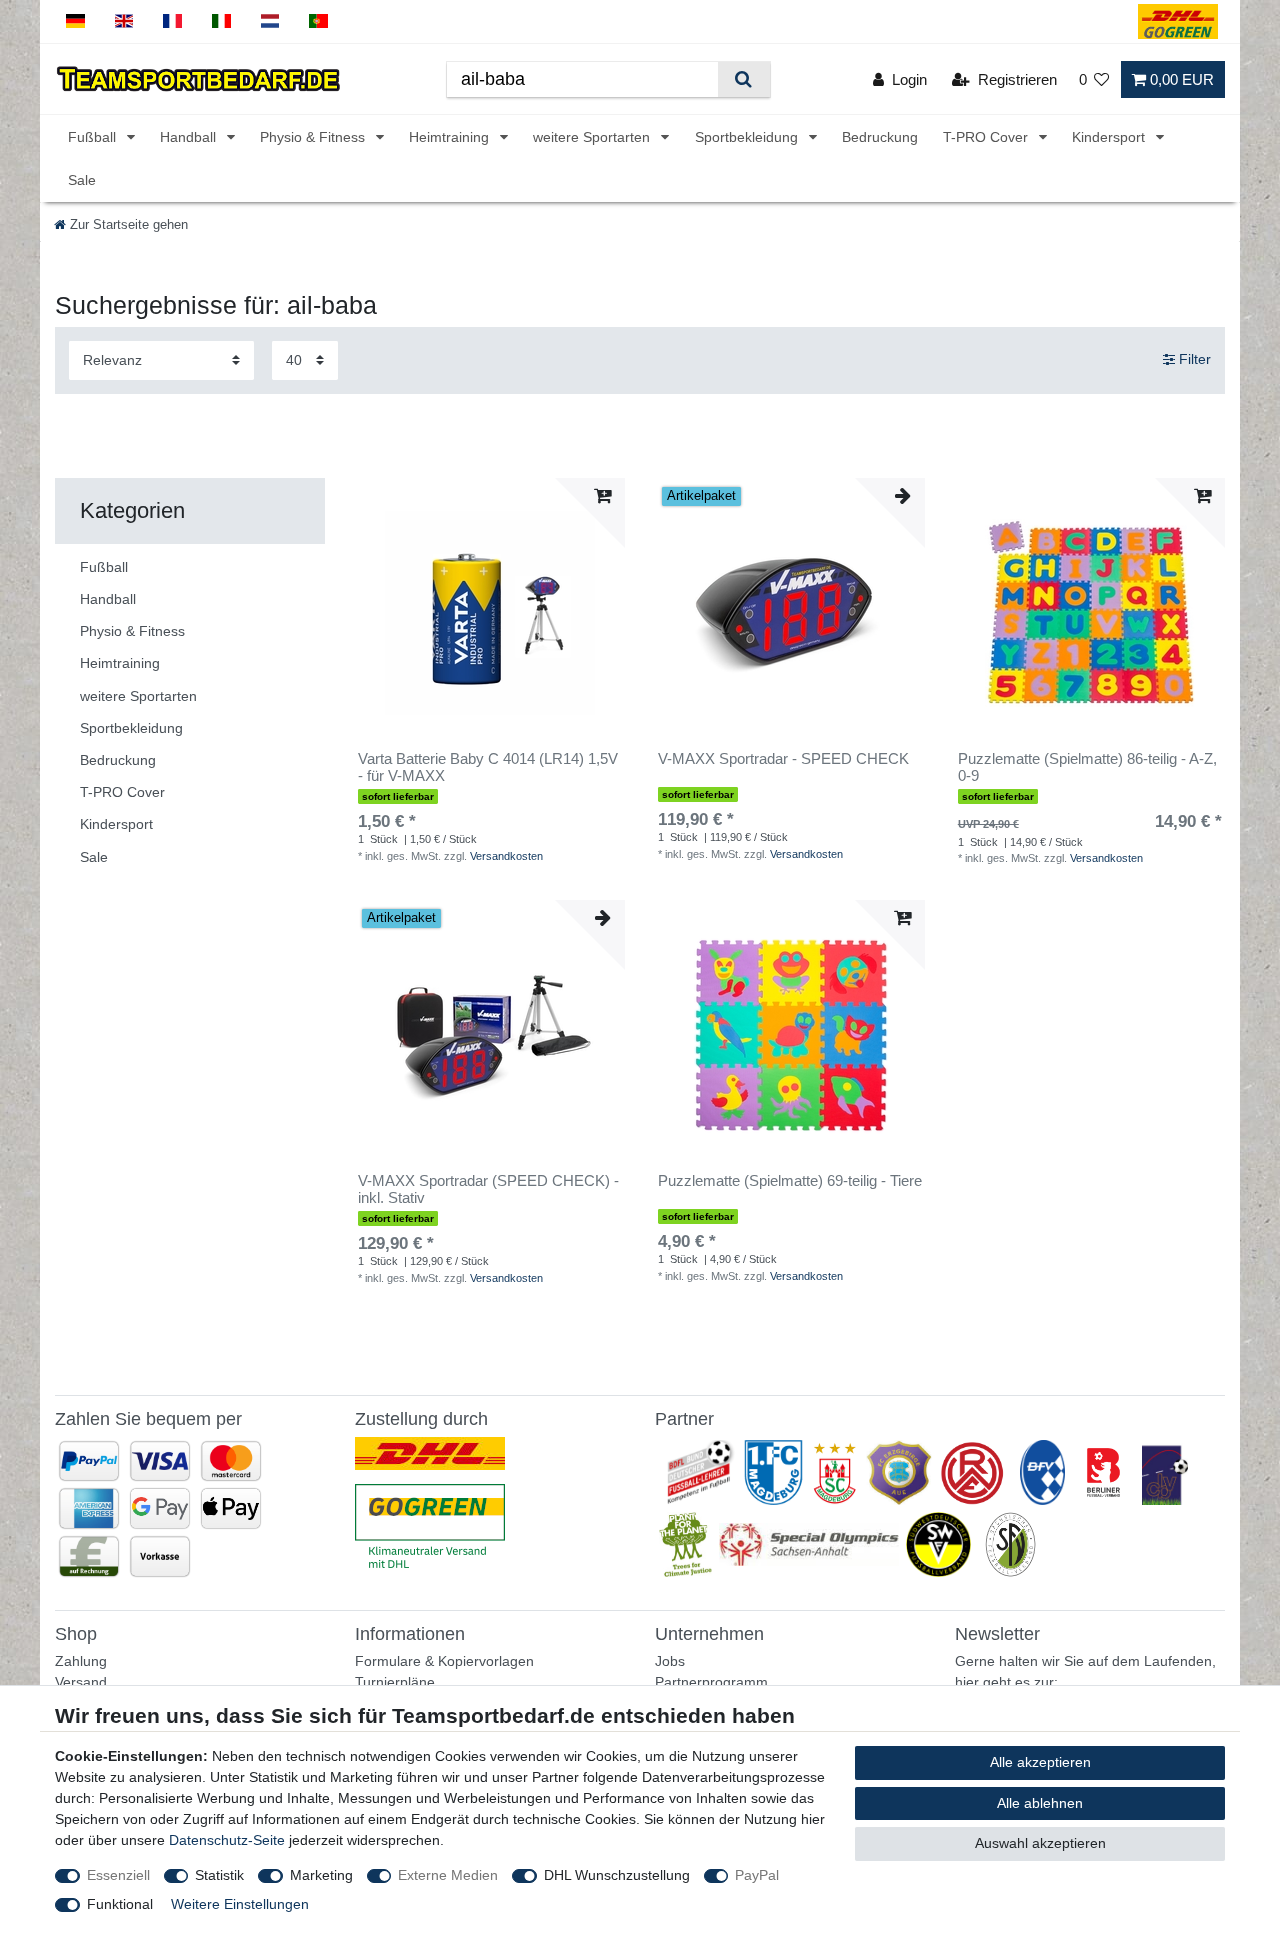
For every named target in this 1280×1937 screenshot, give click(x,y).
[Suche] (743, 79)
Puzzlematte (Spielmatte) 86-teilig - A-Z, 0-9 (1087, 767)
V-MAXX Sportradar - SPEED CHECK (783, 759)
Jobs (670, 1661)
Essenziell (118, 1875)
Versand (81, 1682)
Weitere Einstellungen (240, 1904)
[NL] (270, 21)
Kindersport (1110, 137)
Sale (82, 180)
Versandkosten (506, 856)
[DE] (75, 21)
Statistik (219, 1875)
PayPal (757, 1875)
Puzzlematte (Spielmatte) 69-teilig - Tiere (790, 1181)
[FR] (172, 21)
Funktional (120, 1904)
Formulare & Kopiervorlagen (444, 1661)
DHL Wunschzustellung (617, 1875)
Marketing (321, 1875)
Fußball (94, 137)
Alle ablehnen (1040, 1803)
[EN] (124, 21)
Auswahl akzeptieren (1040, 1843)
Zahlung (81, 1661)
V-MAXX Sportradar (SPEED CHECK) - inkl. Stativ (488, 1189)
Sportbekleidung (748, 137)
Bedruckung (880, 137)
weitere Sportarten (593, 137)
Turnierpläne (395, 1682)
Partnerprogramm (711, 1682)
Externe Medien (448, 1875)
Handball (190, 137)
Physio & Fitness (314, 137)
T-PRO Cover (987, 137)
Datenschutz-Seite (227, 1840)
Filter (1193, 360)
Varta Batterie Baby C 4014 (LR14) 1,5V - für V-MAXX (488, 767)
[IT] (221, 21)
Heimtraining (451, 137)
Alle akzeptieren (1040, 1762)
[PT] (318, 21)
